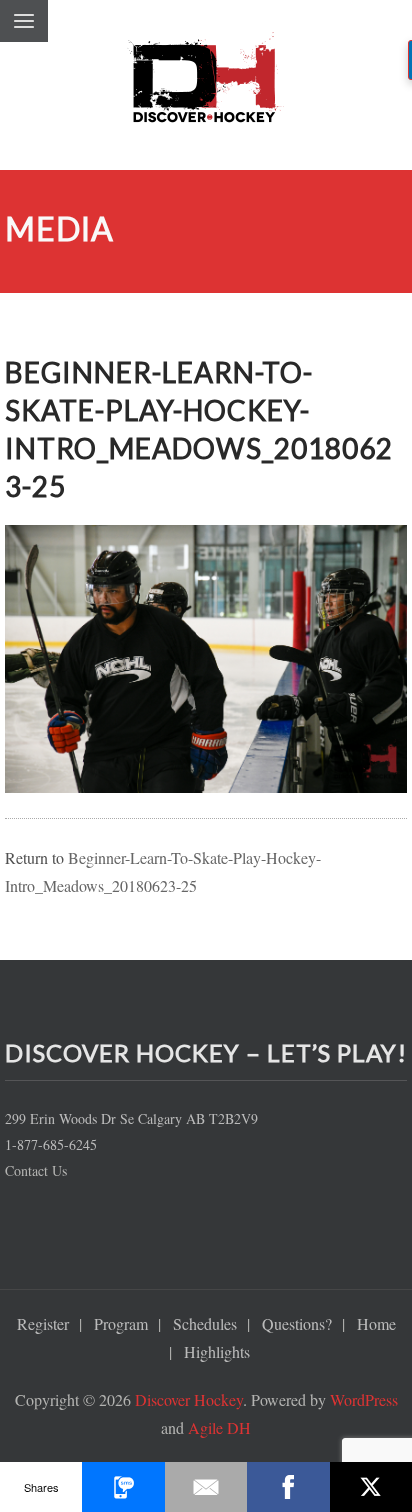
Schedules (205, 1323)
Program (121, 1323)
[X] (371, 1487)
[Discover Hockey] (206, 85)
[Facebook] (288, 1487)
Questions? (297, 1323)
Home (376, 1323)
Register (43, 1323)
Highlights (217, 1351)
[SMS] (123, 1487)
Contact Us (36, 1170)
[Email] (206, 1487)
